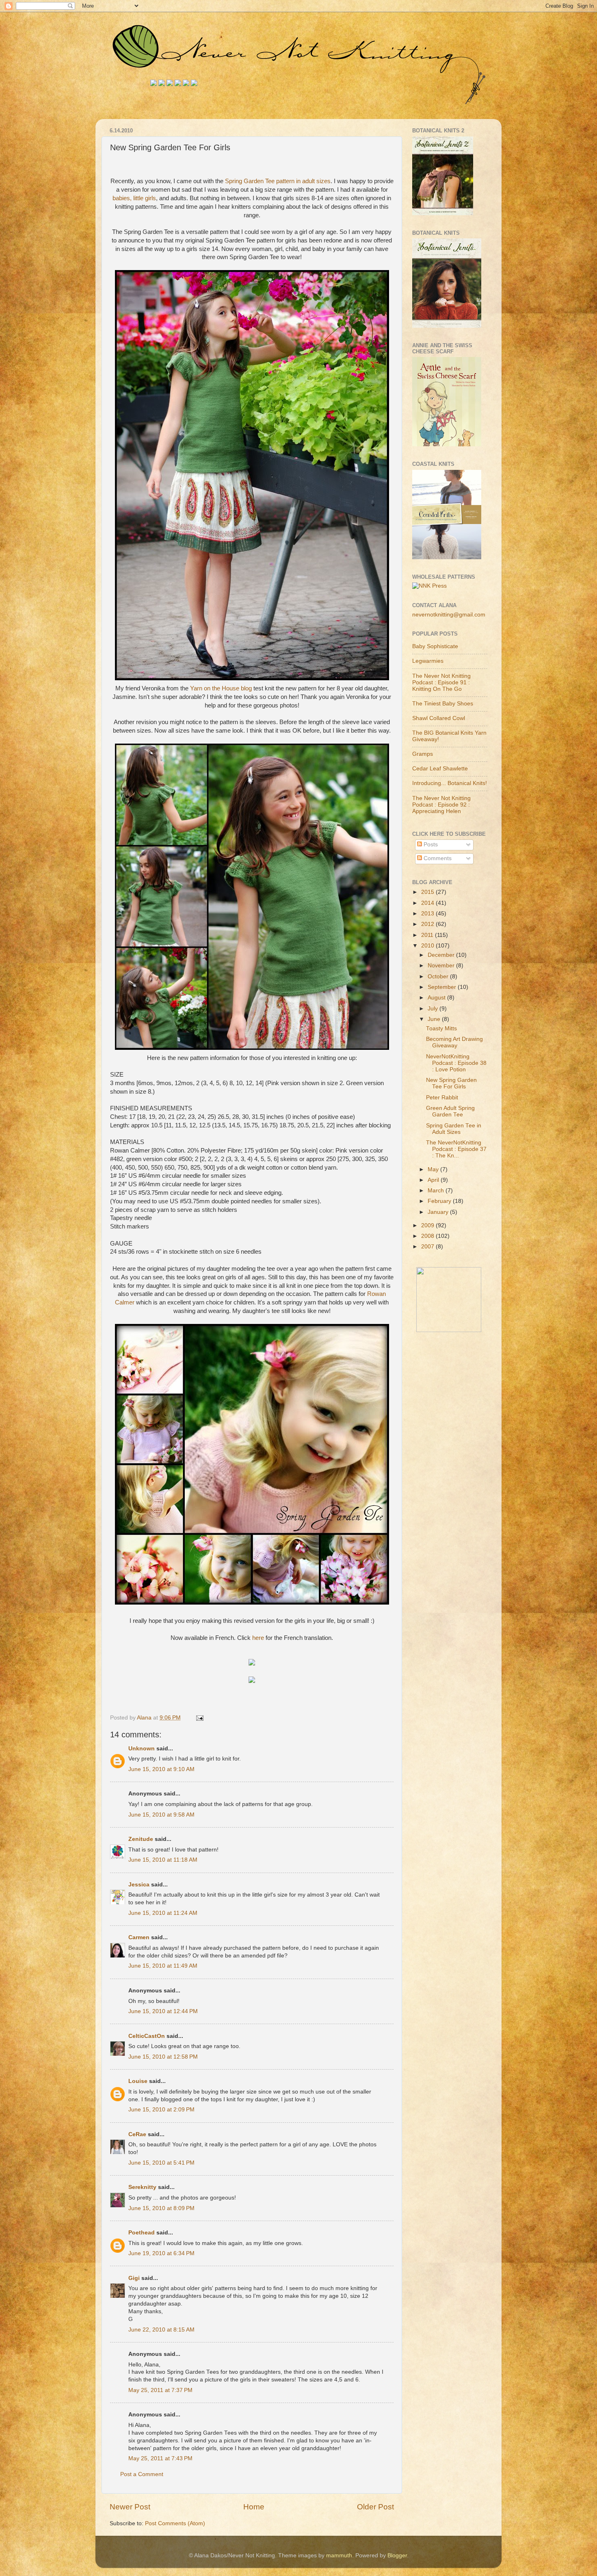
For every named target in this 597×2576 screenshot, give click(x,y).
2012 (428, 924)
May (434, 1169)
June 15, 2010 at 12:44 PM (163, 2011)
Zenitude (141, 1839)
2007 (428, 1247)
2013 (428, 914)
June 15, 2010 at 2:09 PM (161, 2110)
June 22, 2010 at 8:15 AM (161, 2330)
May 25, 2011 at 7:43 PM (160, 2458)
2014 (428, 903)
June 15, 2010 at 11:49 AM (163, 1966)
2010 (428, 946)
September (443, 987)
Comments (437, 858)
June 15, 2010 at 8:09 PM (161, 2208)
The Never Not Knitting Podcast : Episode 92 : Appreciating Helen (441, 805)
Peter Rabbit (442, 1098)
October (439, 977)
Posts (430, 845)
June (435, 1019)
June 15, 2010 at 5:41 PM (161, 2163)
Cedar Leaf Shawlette (440, 769)
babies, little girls (134, 198)
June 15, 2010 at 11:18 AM (163, 1860)
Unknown (142, 1749)
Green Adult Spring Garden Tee (450, 1111)
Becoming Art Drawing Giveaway (454, 1042)
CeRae (137, 2134)
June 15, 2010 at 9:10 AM (161, 1769)
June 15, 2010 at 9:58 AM (161, 1815)
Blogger (397, 2555)
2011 (428, 935)
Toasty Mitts (441, 1028)
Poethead (142, 2233)
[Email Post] (199, 1718)
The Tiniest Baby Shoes (443, 704)
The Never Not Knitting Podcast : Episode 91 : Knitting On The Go (441, 682)
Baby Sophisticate (435, 646)
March (437, 1191)
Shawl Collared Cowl (439, 718)
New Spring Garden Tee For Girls (451, 1083)
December (442, 955)
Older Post (375, 2507)
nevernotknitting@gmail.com (449, 615)
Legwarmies (428, 661)
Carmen (139, 1937)
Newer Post (130, 2507)
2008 (428, 1236)
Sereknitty (142, 2187)
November (442, 966)
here (258, 1638)
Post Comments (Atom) (175, 2523)
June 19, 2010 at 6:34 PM (161, 2253)
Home (254, 2507)
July (434, 1009)
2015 (428, 892)
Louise (138, 2081)
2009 (428, 1225)
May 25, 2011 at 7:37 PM (160, 2390)
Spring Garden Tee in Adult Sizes (454, 1129)
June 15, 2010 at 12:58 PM (163, 2057)
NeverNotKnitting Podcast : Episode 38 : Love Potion (456, 1063)
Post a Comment (142, 2474)
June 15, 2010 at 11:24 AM (163, 1913)
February (440, 1201)
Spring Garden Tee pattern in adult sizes (278, 181)
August (437, 998)
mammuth (339, 2555)
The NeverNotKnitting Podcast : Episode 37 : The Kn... (456, 1149)
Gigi (134, 2278)
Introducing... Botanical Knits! (450, 783)
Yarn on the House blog (221, 688)
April (434, 1180)
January (439, 1212)
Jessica (139, 1885)
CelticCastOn (147, 2036)
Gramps (423, 754)
